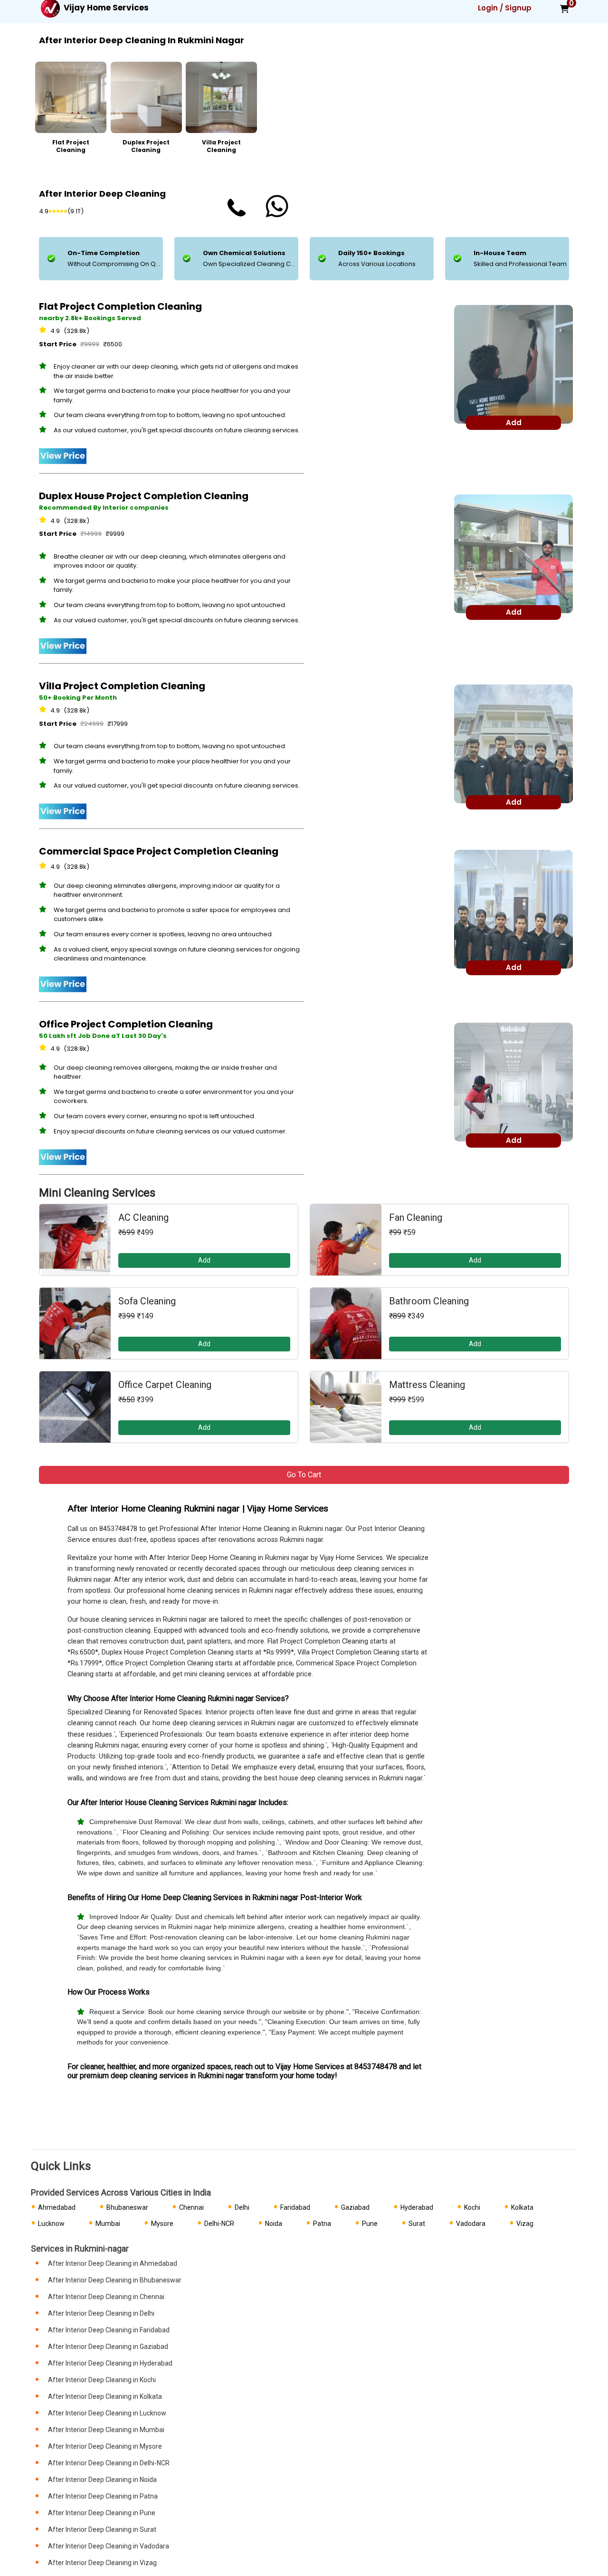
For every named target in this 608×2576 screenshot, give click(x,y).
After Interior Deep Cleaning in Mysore (105, 2446)
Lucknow (51, 2224)
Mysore (162, 2224)
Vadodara (471, 2224)
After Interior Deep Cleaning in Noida (102, 2480)
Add (204, 1260)
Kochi (472, 2207)
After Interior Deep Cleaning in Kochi (102, 2380)
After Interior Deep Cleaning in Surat (102, 2529)
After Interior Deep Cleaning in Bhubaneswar (115, 2280)
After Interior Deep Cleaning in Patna (103, 2496)
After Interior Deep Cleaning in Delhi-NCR (109, 2463)
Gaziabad (355, 2207)
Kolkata (522, 2207)
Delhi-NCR (219, 2224)
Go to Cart (304, 1475)
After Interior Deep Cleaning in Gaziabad (108, 2347)
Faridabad (295, 2207)
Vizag (525, 2224)
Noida (274, 2224)
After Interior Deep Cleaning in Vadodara (109, 2546)
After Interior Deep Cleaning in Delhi (101, 2313)
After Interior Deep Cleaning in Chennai (106, 2297)
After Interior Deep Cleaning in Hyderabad (110, 2363)
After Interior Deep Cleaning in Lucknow (107, 2413)
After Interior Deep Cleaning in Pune (102, 2513)
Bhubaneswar (127, 2207)
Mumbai (108, 2224)
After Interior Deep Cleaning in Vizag (102, 2563)
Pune (370, 2224)
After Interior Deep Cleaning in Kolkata (105, 2396)
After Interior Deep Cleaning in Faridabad (109, 2330)
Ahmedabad (57, 2207)
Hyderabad (417, 2207)
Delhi (242, 2207)
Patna (322, 2224)
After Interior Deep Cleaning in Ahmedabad (113, 2263)
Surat (417, 2224)
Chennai (191, 2207)
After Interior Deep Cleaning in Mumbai (106, 2430)
